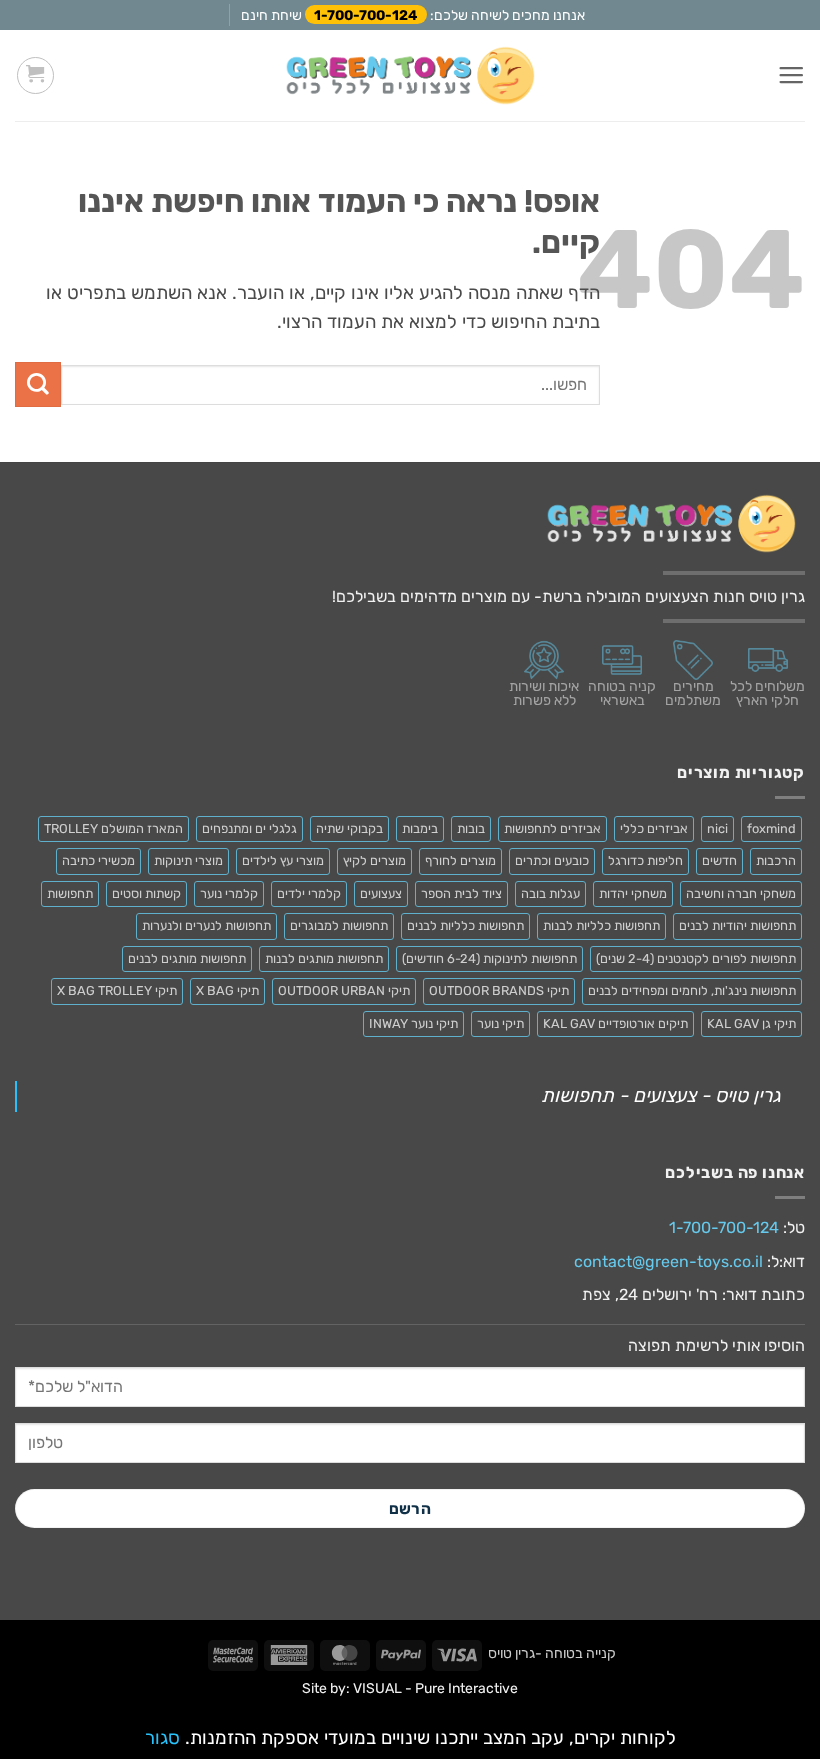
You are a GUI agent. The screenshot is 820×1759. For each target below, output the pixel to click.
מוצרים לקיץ (374, 860)
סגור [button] (162, 1738)
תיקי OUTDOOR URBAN (344, 990)
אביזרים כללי (654, 828)
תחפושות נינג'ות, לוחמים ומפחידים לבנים (692, 990)
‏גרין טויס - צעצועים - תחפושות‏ (661, 1095)
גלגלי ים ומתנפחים (249, 828)
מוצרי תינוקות (188, 860)
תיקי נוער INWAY (413, 1023)
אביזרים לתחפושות (552, 828)
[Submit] (38, 384)
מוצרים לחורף (460, 860)
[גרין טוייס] (410, 75)
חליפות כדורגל (645, 860)
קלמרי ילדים (309, 893)
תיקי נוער (500, 1023)
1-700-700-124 (366, 15)
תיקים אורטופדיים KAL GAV (615, 1023)
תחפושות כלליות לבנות (601, 925)
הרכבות (776, 860)
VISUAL (377, 1688)
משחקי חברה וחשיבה (741, 893)
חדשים (719, 860)
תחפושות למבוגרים (339, 925)
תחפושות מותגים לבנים (187, 958)
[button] (791, 76)
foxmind (771, 828)
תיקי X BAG (227, 990)
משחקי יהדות (633, 893)
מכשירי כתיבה (98, 860)
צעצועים (381, 893)
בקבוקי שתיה (349, 828)
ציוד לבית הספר (461, 893)
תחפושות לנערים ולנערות (206, 925)
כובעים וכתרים (552, 860)
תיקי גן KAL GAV (751, 1023)
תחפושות (70, 893)
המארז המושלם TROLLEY (113, 828)
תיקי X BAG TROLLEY (117, 990)
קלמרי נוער (229, 893)
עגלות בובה (550, 893)
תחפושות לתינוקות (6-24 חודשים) (489, 958)
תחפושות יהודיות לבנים (737, 925)
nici (717, 828)
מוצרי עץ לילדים (283, 860)
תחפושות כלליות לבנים (465, 925)
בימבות (420, 828)
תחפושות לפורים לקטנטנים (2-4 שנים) (696, 958)
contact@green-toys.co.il (668, 1261)
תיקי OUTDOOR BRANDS (499, 990)
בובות (471, 828)
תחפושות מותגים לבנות (324, 958)
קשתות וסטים (146, 893)
